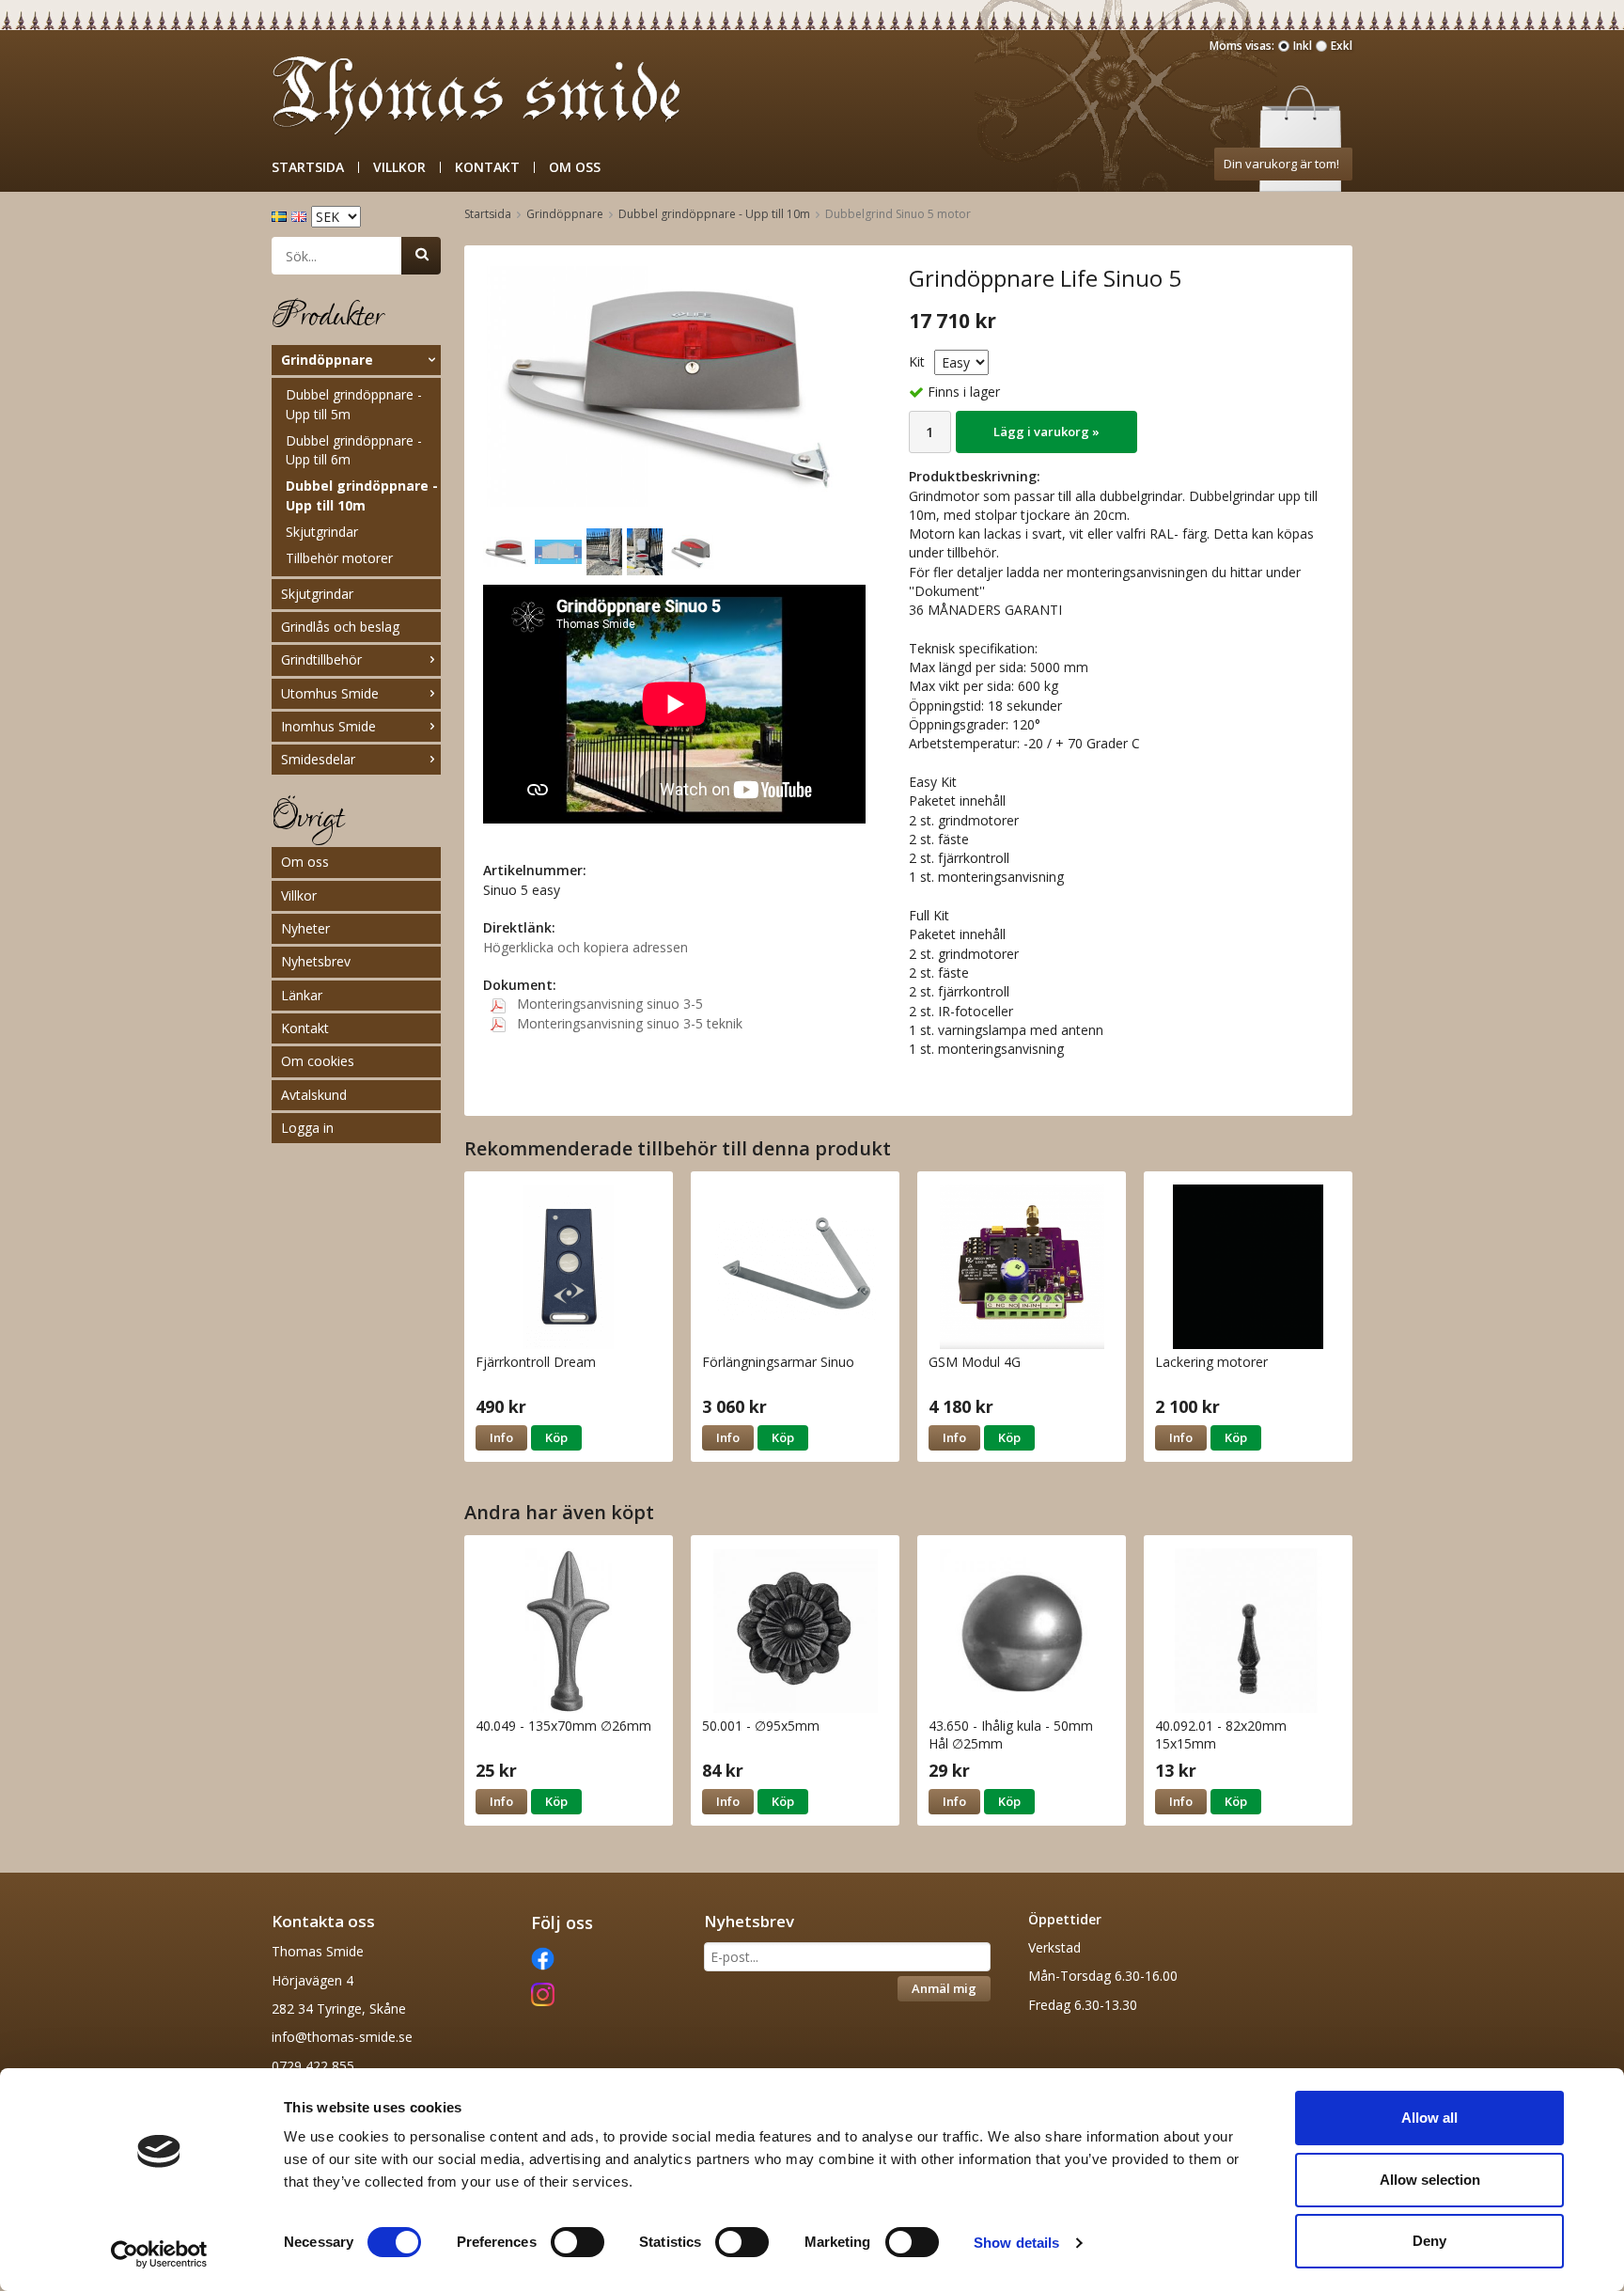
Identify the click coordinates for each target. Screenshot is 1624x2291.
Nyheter (305, 928)
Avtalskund (314, 1095)
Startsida (308, 167)
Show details (1016, 2243)
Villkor (399, 167)
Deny (1429, 2241)
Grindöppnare (327, 360)
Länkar (302, 995)
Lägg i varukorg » (1046, 432)
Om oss (575, 167)
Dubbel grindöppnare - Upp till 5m (354, 404)
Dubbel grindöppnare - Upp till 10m (362, 495)
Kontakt (487, 167)
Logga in (307, 1128)
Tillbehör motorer (339, 558)
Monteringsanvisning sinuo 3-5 (608, 1004)
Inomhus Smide (328, 726)
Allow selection (1430, 2180)
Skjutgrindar (322, 532)
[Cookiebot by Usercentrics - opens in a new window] (159, 2254)
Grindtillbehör (321, 659)
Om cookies (318, 1061)
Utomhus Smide (330, 693)
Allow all (1429, 2118)
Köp (556, 1437)
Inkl (1303, 46)
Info (501, 1437)
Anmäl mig (944, 1988)
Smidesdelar (318, 759)
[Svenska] (281, 215)
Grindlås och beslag (340, 627)
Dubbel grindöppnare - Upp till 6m (354, 450)
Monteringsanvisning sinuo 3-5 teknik (628, 1023)
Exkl (1342, 46)
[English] (301, 215)
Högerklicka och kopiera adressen (586, 947)
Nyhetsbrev (316, 961)
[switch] (578, 2242)
